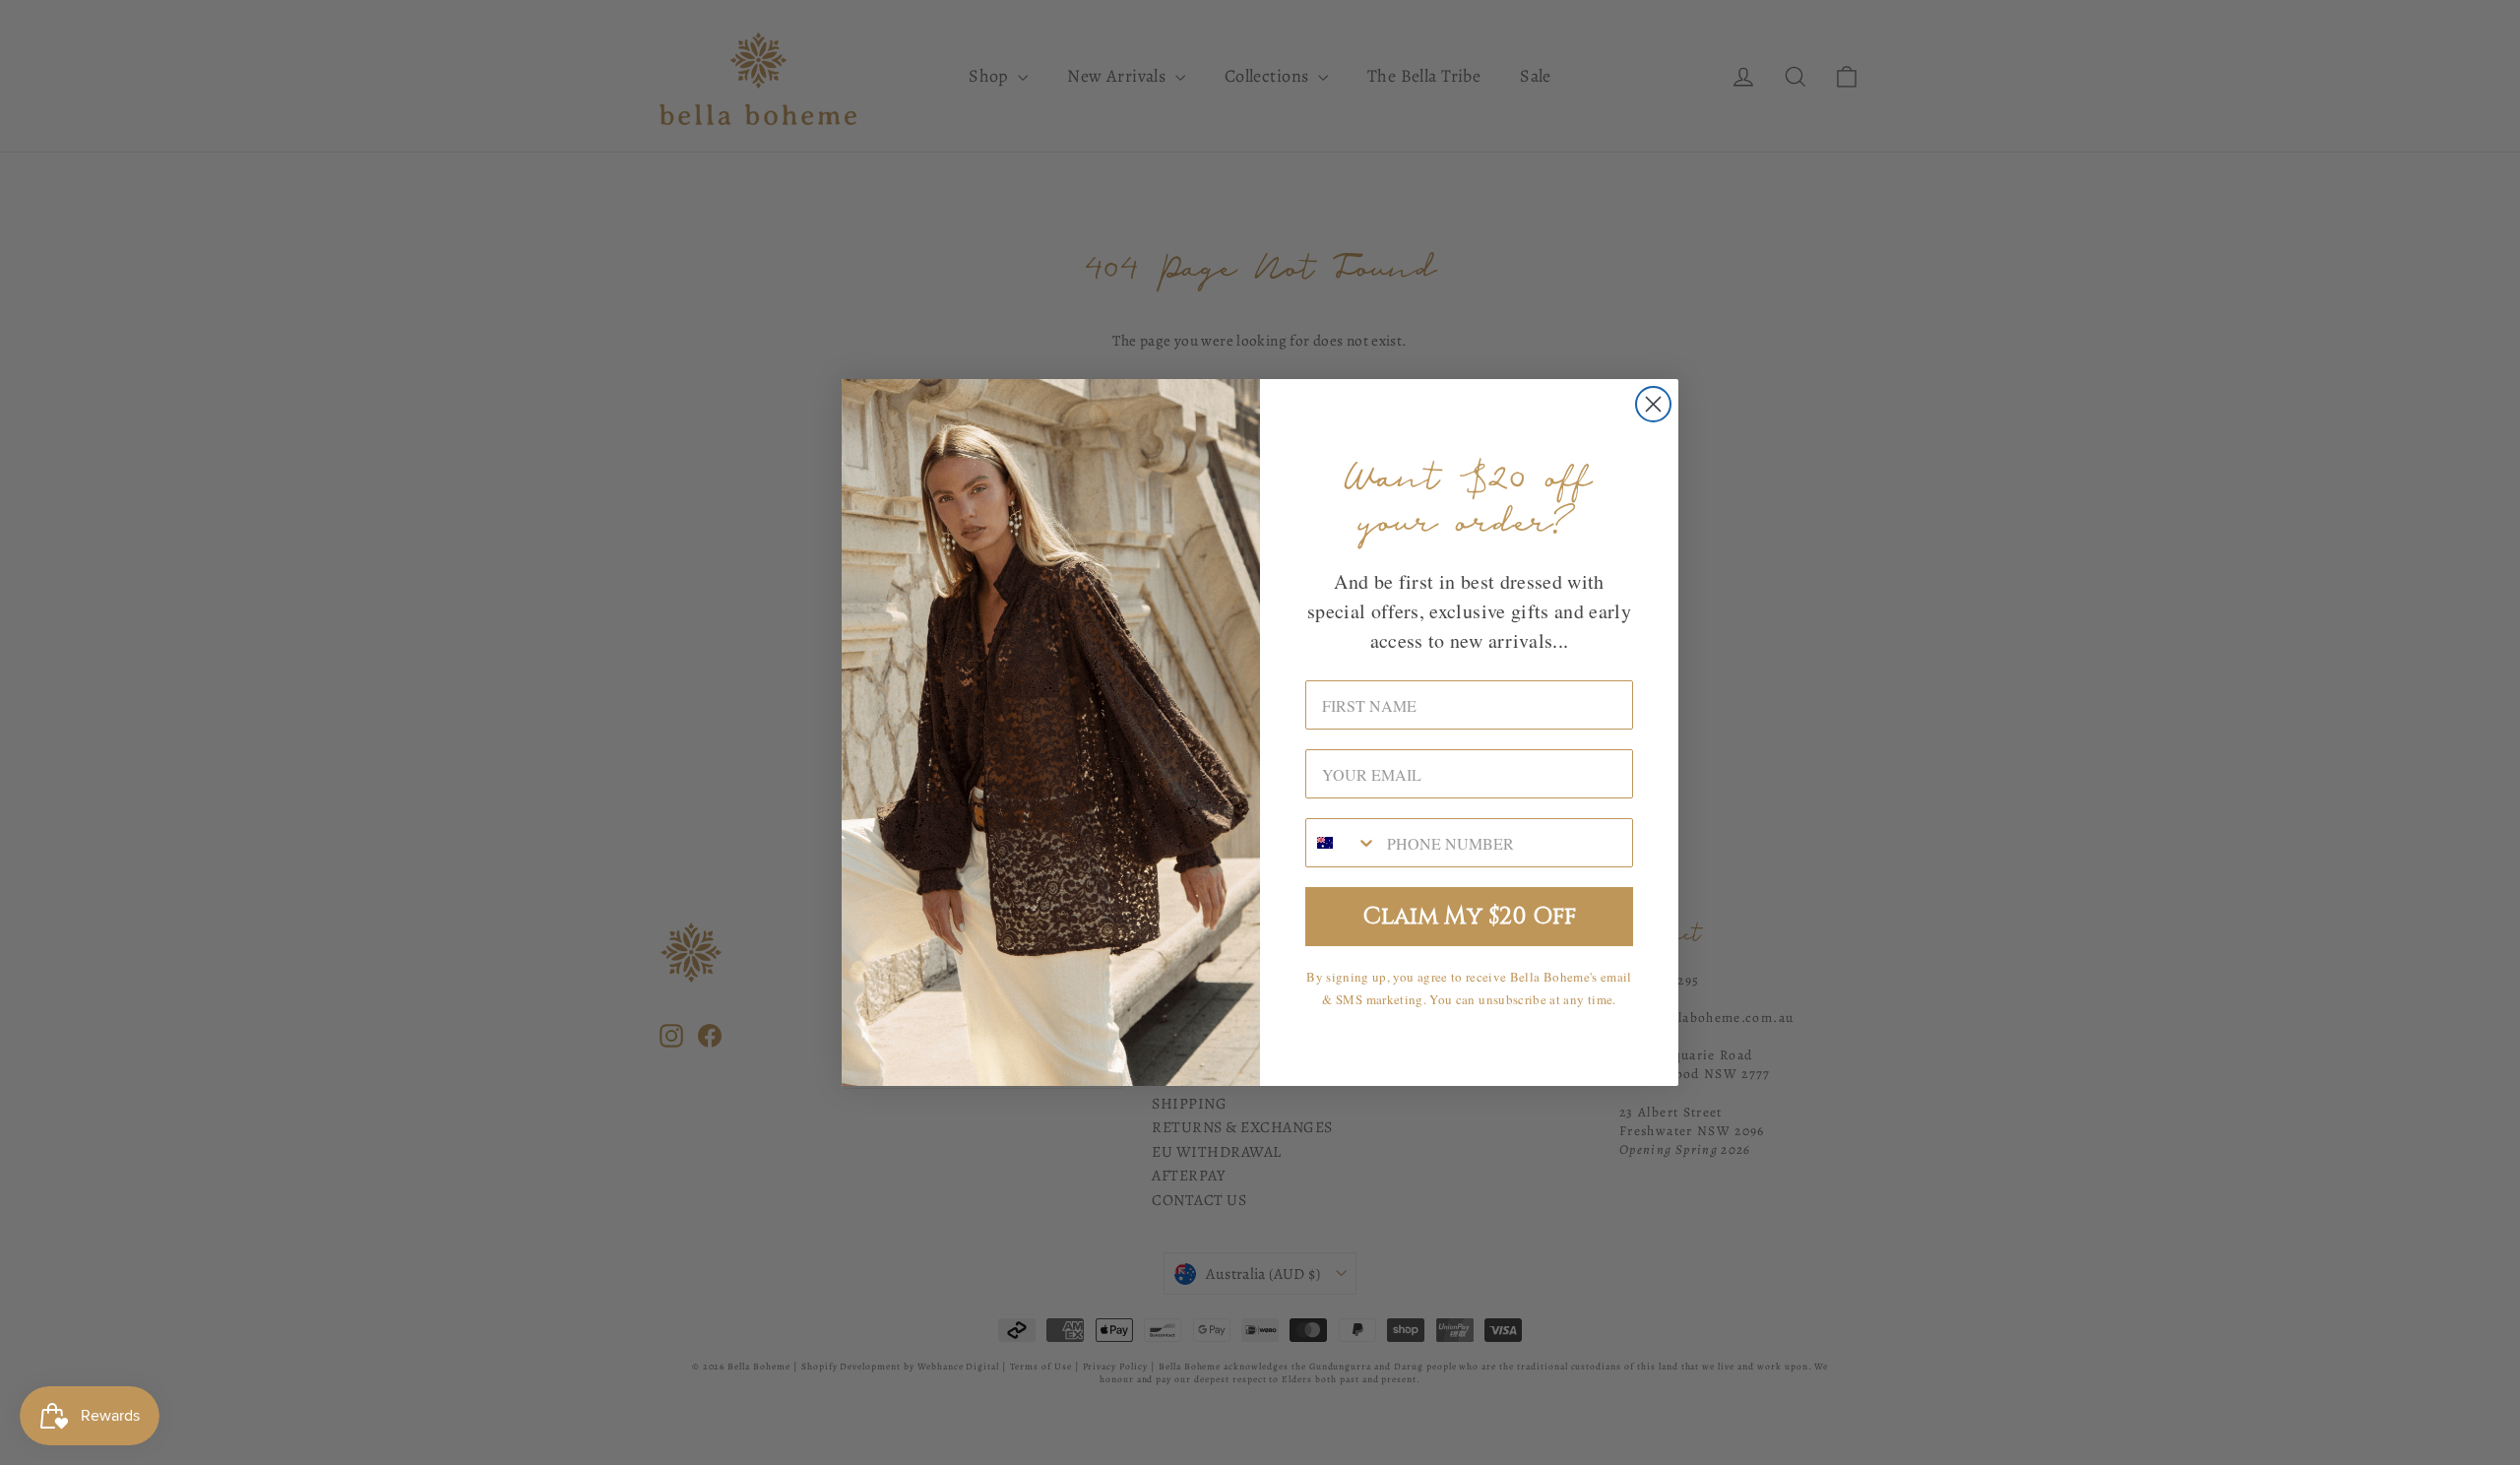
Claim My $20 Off (1470, 917)
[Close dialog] (1653, 404)
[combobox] (1342, 843)
